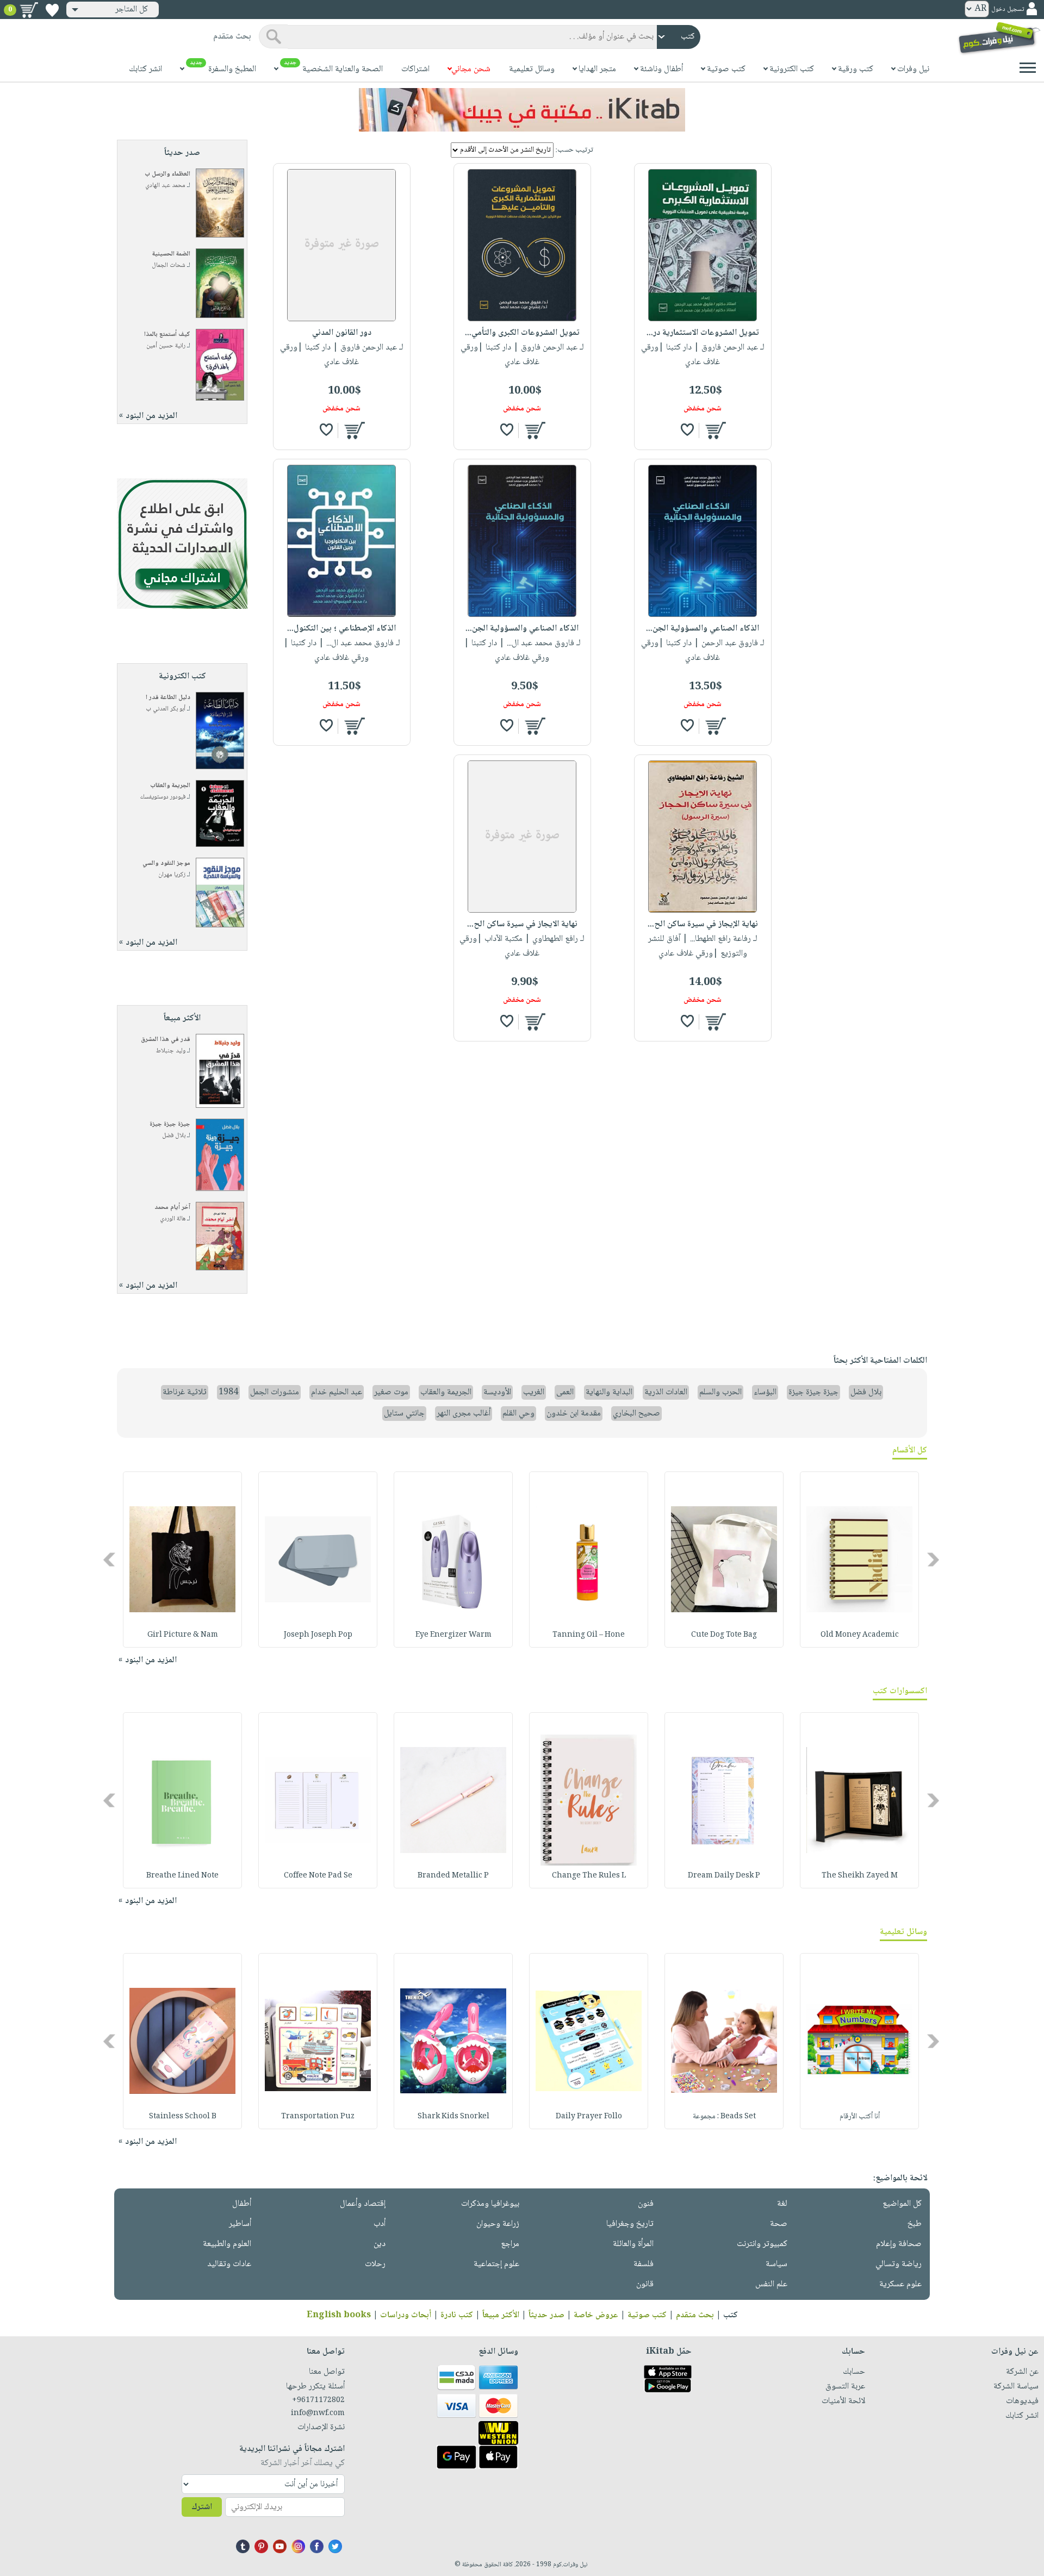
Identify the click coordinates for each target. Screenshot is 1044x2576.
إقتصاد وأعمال (363, 2204)
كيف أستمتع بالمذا (167, 335)
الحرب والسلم (720, 1392)
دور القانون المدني (342, 333)
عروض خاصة (596, 2315)
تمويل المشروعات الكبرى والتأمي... (522, 333)
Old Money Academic (860, 1635)
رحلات (375, 2264)
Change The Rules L (589, 1876)
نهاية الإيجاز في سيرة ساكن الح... (703, 924)
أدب (380, 2224)
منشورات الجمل (275, 1392)
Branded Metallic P (453, 1876)
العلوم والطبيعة (227, 2244)
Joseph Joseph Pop (318, 1635)
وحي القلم (518, 1414)
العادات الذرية (666, 1392)
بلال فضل (174, 1136)
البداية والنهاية (609, 1392)
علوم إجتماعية (496, 2264)
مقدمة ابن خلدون (574, 1414)
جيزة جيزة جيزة (170, 1124)
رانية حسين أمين (166, 346)
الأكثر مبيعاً (501, 2315)
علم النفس (771, 2284)
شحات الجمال (169, 266)
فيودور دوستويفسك (163, 797)
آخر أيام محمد (172, 1208)
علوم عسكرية (900, 2284)
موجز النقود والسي (166, 863)
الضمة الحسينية (171, 254)
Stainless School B (183, 2117)
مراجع (510, 2244)
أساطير (240, 2224)
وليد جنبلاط (171, 1051)
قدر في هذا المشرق (166, 1040)
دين (380, 2244)
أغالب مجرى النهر (464, 1414)
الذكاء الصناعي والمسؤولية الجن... (703, 629)
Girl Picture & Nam (183, 1635)
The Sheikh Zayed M (860, 1876)
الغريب (534, 1392)
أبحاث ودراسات (406, 2315)
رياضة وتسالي (899, 2264)
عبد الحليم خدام (337, 1392)
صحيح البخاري (636, 1414)
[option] (859, 1560)
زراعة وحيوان (498, 2224)
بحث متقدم (695, 2315)
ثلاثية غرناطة (185, 1392)
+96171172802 (318, 2400)
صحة (779, 2224)
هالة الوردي (173, 1219)
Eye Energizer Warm (453, 1635)
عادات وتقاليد (229, 2264)
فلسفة (644, 2264)
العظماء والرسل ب (167, 174)
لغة (782, 2204)
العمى (565, 1392)
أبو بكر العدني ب (166, 709)
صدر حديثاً (546, 2315)
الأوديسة (497, 1392)
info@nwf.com (318, 2413)
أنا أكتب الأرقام (860, 2117)
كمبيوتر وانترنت (762, 2244)
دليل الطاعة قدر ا (168, 698)
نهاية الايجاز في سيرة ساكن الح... (522, 924)
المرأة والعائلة (633, 2244)
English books (339, 2315)
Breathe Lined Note (182, 1876)
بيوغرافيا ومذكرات (490, 2204)
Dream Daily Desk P (724, 1876)
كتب (731, 2315)
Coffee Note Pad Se (318, 1876)
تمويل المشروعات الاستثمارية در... (703, 333)
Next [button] (110, 1560)
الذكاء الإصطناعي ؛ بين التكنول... (341, 629)
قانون (645, 2284)
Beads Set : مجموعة (724, 2117)
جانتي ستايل (404, 1414)
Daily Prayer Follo (589, 2117)
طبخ (915, 2224)
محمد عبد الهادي (165, 186)
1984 (228, 1392)
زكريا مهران (172, 875)
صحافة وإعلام (899, 2244)
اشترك (202, 2507)
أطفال (242, 2204)
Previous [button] (934, 1560)
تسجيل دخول (1008, 10)
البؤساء (765, 1392)
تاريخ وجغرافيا (630, 2224)
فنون (646, 2204)
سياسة (776, 2264)
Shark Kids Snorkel (453, 2117)
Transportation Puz (318, 2117)
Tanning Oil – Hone (589, 1635)
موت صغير (391, 1392)
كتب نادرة (457, 2315)
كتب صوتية (647, 2315)
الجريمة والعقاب (170, 786)
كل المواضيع (902, 2204)
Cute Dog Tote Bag (724, 1635)
